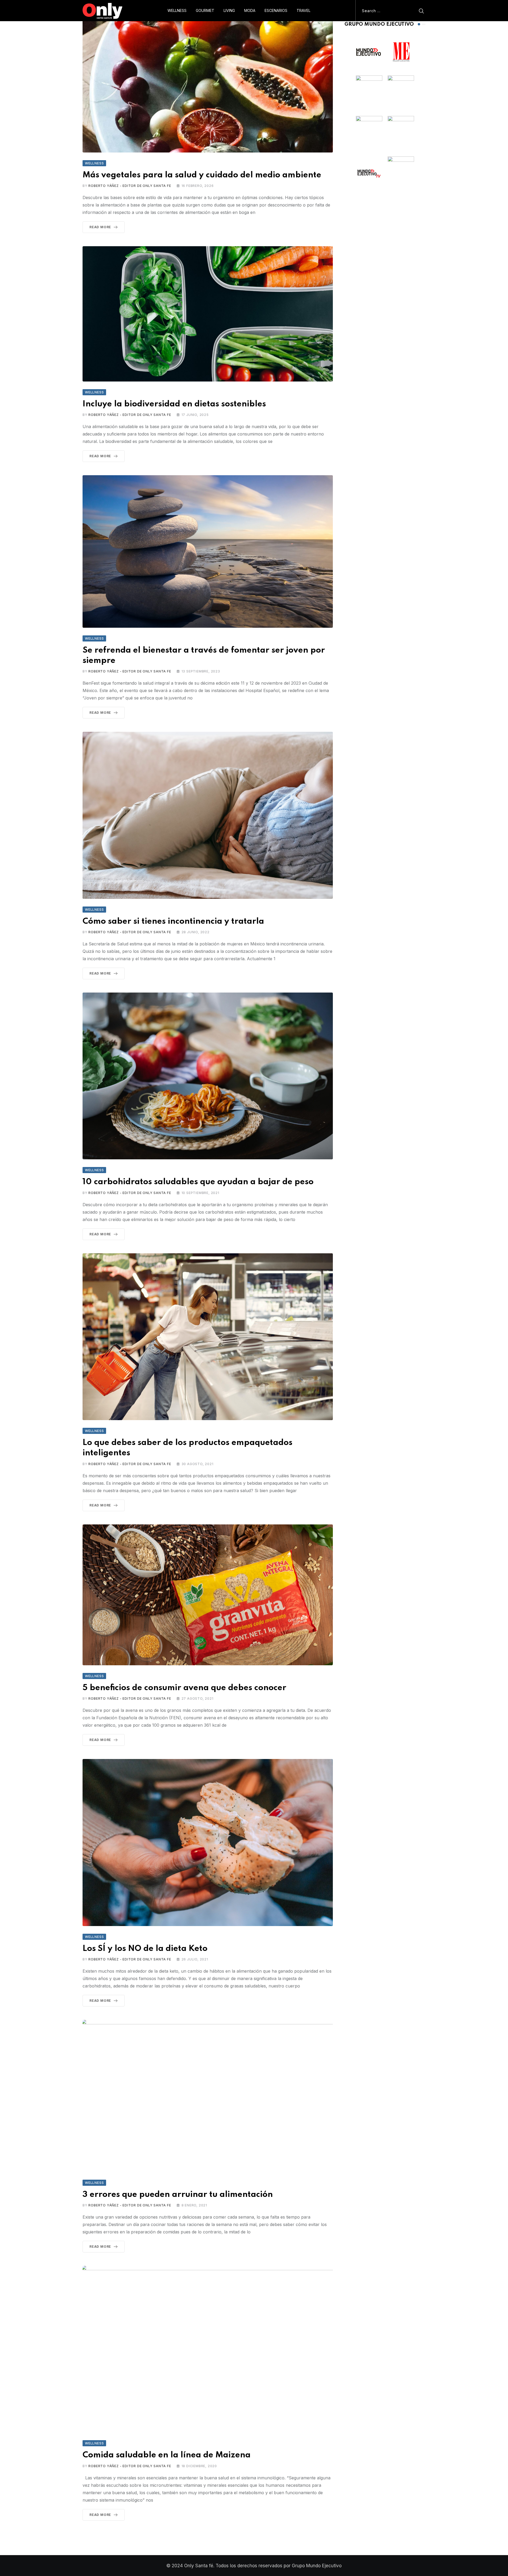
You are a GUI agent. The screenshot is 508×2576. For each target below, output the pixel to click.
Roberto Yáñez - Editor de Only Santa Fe (130, 186)
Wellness (177, 10)
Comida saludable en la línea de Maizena (167, 2455)
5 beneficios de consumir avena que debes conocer (184, 1688)
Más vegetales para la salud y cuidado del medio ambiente (202, 175)
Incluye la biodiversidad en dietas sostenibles (174, 404)
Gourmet (205, 10)
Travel (303, 10)
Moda (250, 10)
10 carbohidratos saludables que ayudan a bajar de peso (198, 1182)
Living (229, 10)
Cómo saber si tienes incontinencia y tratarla (173, 921)
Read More (100, 227)
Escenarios (276, 10)
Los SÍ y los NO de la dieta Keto (145, 1949)
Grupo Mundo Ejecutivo (317, 2566)
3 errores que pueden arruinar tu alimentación (178, 2195)
